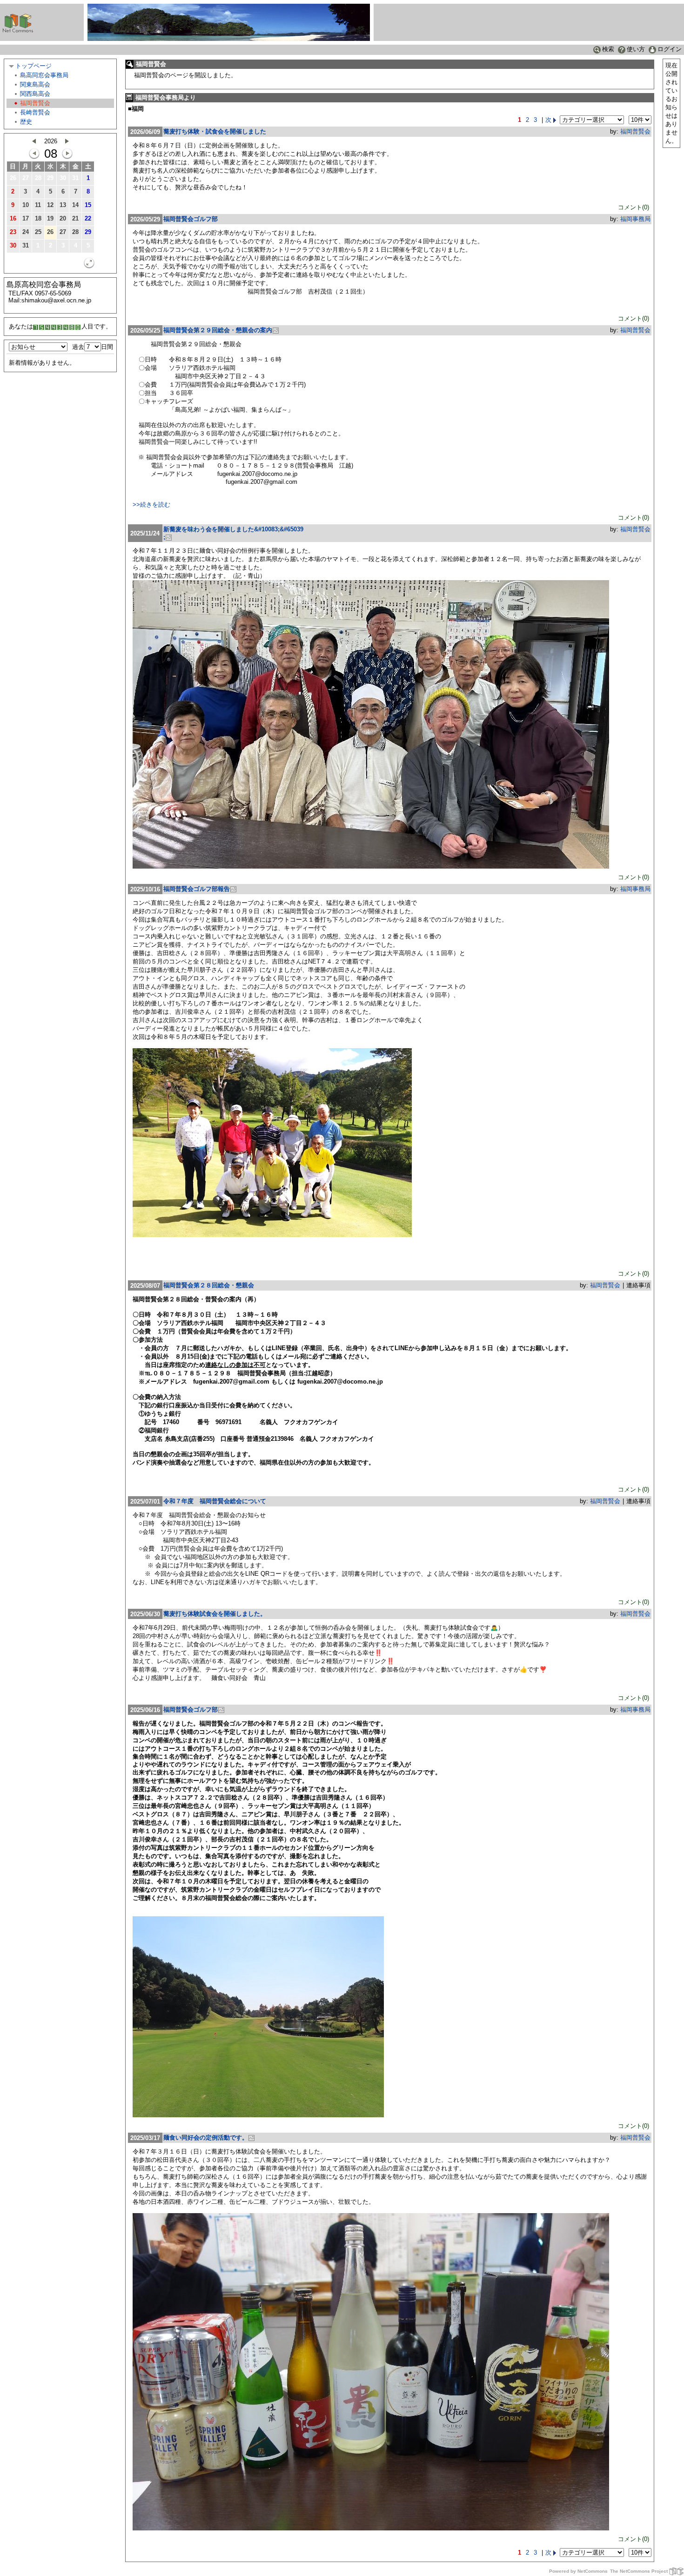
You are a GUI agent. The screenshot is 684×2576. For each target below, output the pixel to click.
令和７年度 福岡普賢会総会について (215, 1501)
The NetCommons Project (639, 2571)
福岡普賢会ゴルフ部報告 (197, 889)
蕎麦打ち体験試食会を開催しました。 (215, 1614)
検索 (608, 49)
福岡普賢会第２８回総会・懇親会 (209, 1285)
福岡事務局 (635, 219)
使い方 (636, 49)
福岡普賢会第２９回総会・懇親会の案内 (218, 330)
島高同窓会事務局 (44, 75)
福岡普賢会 (35, 103)
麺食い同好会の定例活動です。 (206, 2138)
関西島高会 (35, 94)
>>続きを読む (151, 505)
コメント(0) (634, 207)
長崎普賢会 (35, 112)
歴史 (26, 122)
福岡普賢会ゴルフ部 (191, 219)
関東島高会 (35, 84)
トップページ (34, 66)
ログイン (670, 49)
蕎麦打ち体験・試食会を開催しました (215, 131)
